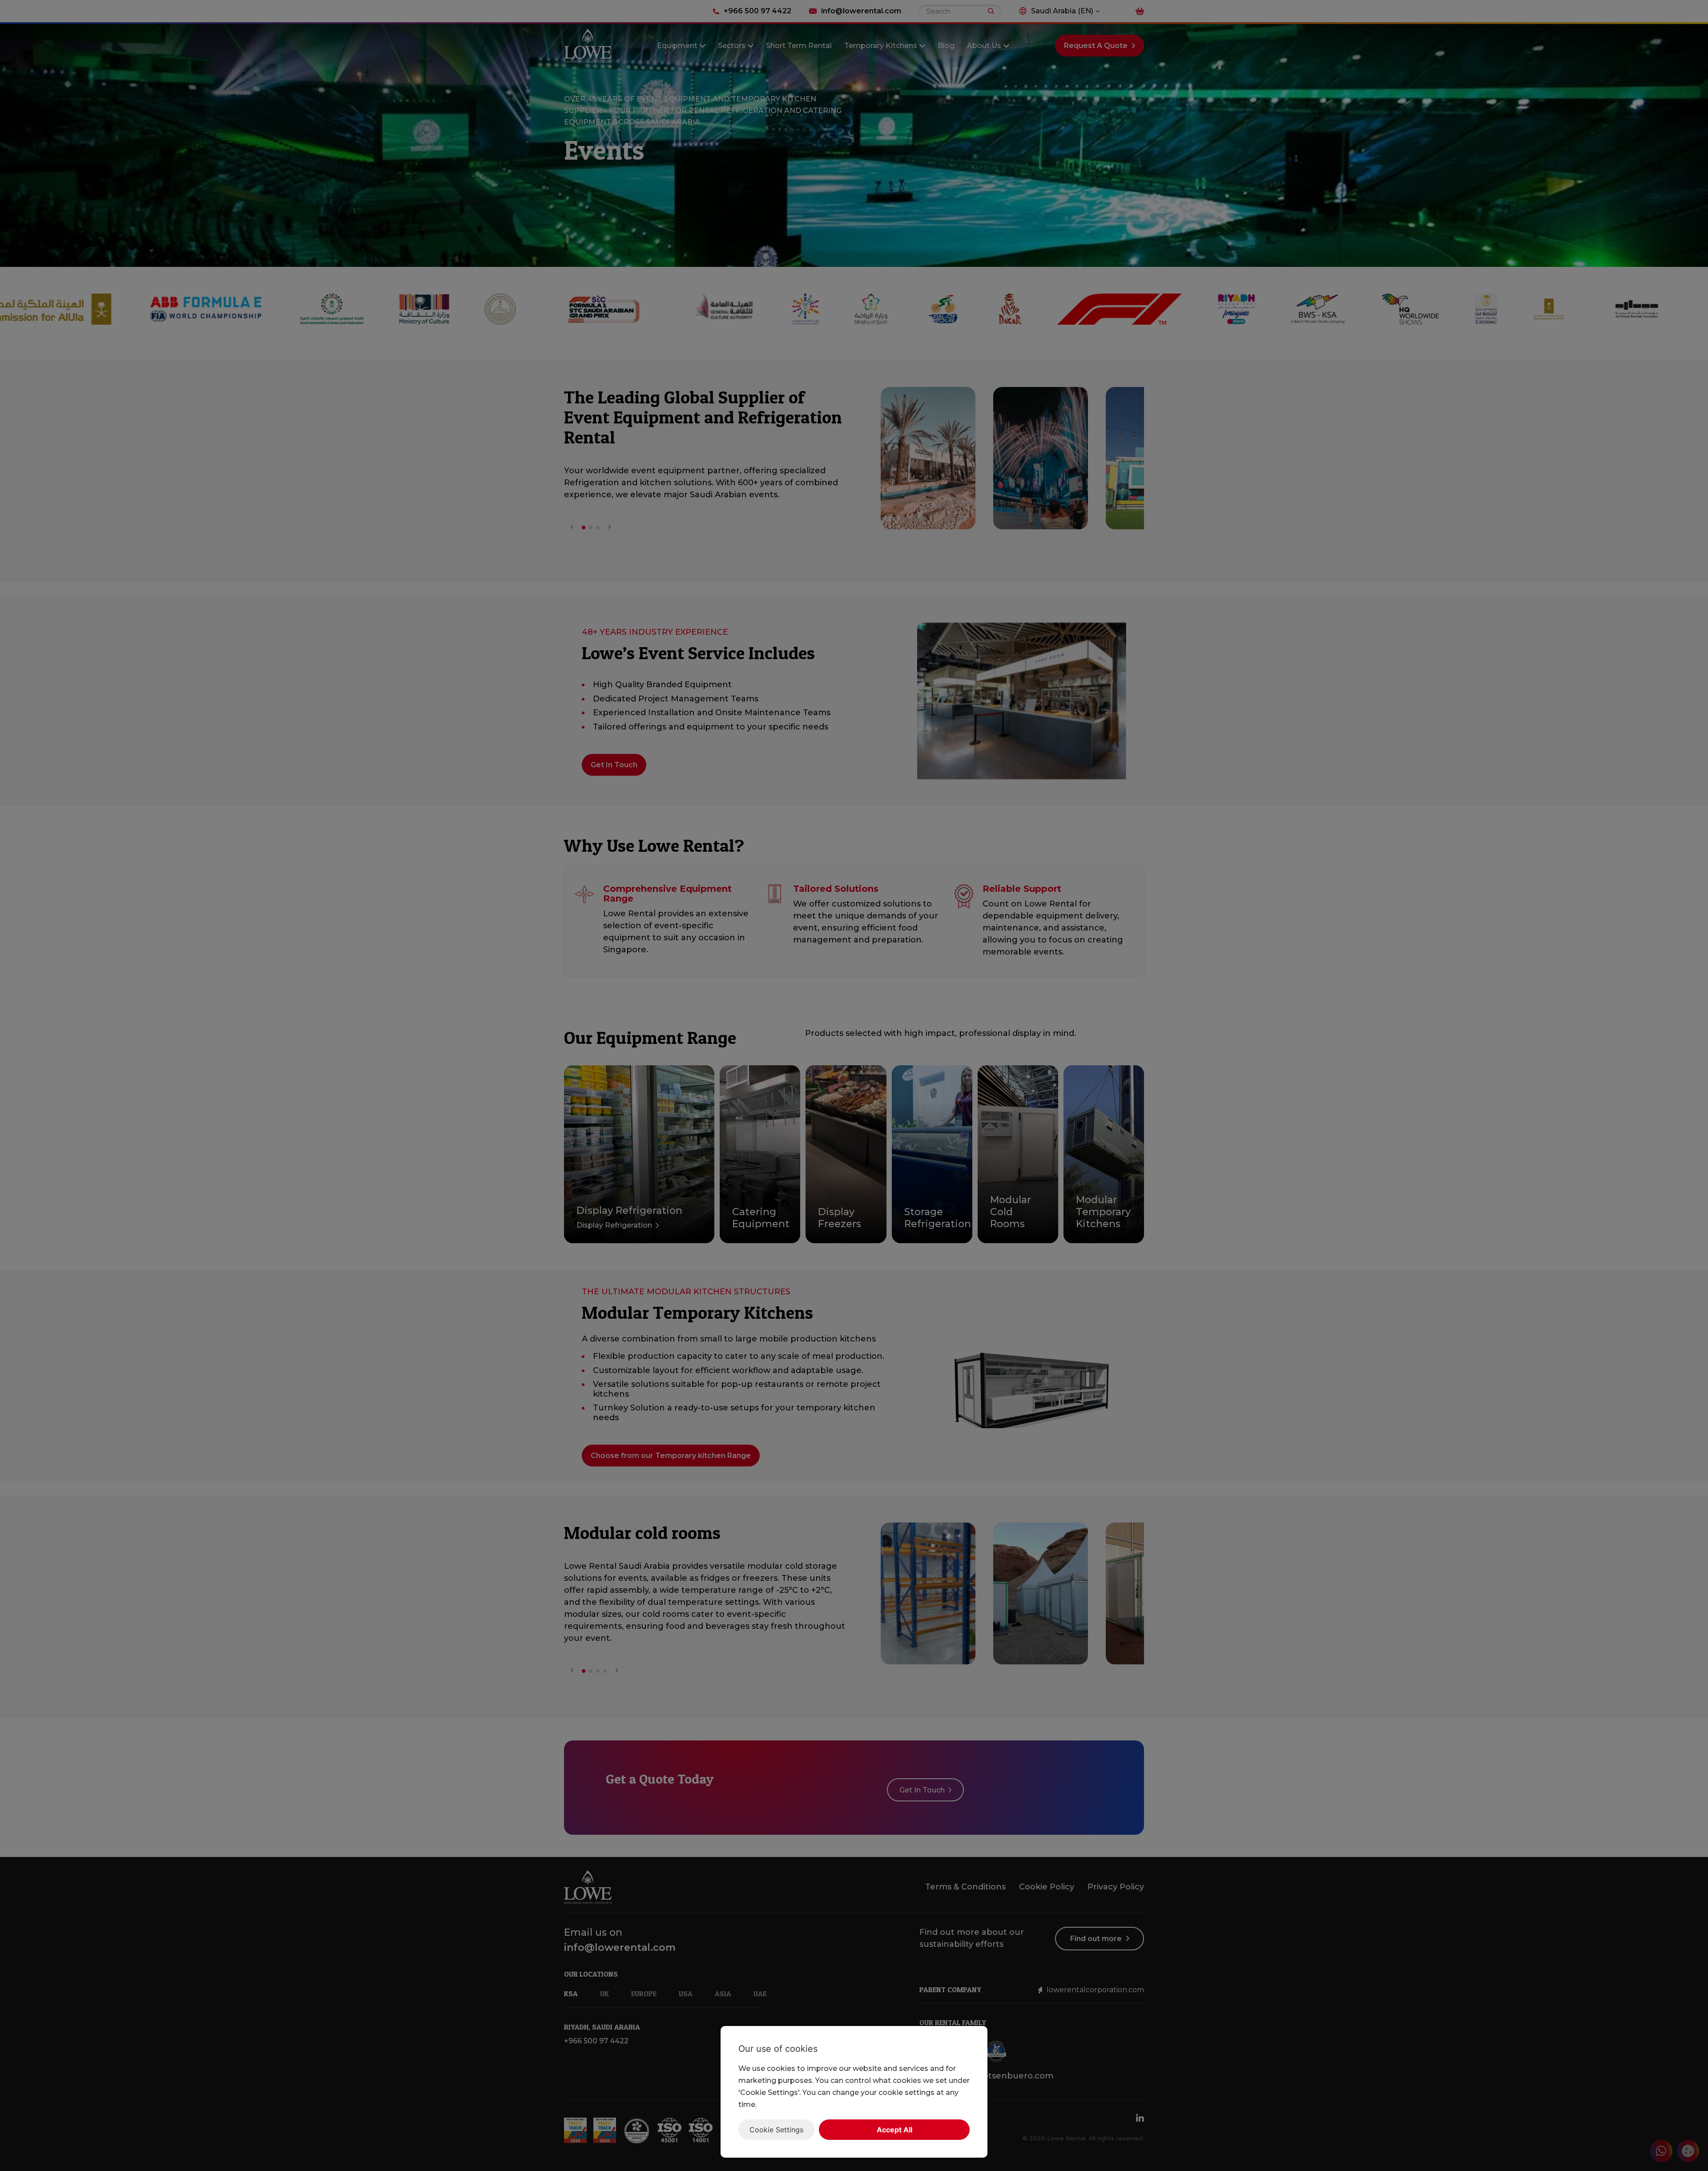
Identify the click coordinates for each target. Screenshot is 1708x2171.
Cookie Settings (776, 2130)
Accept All (894, 2130)
